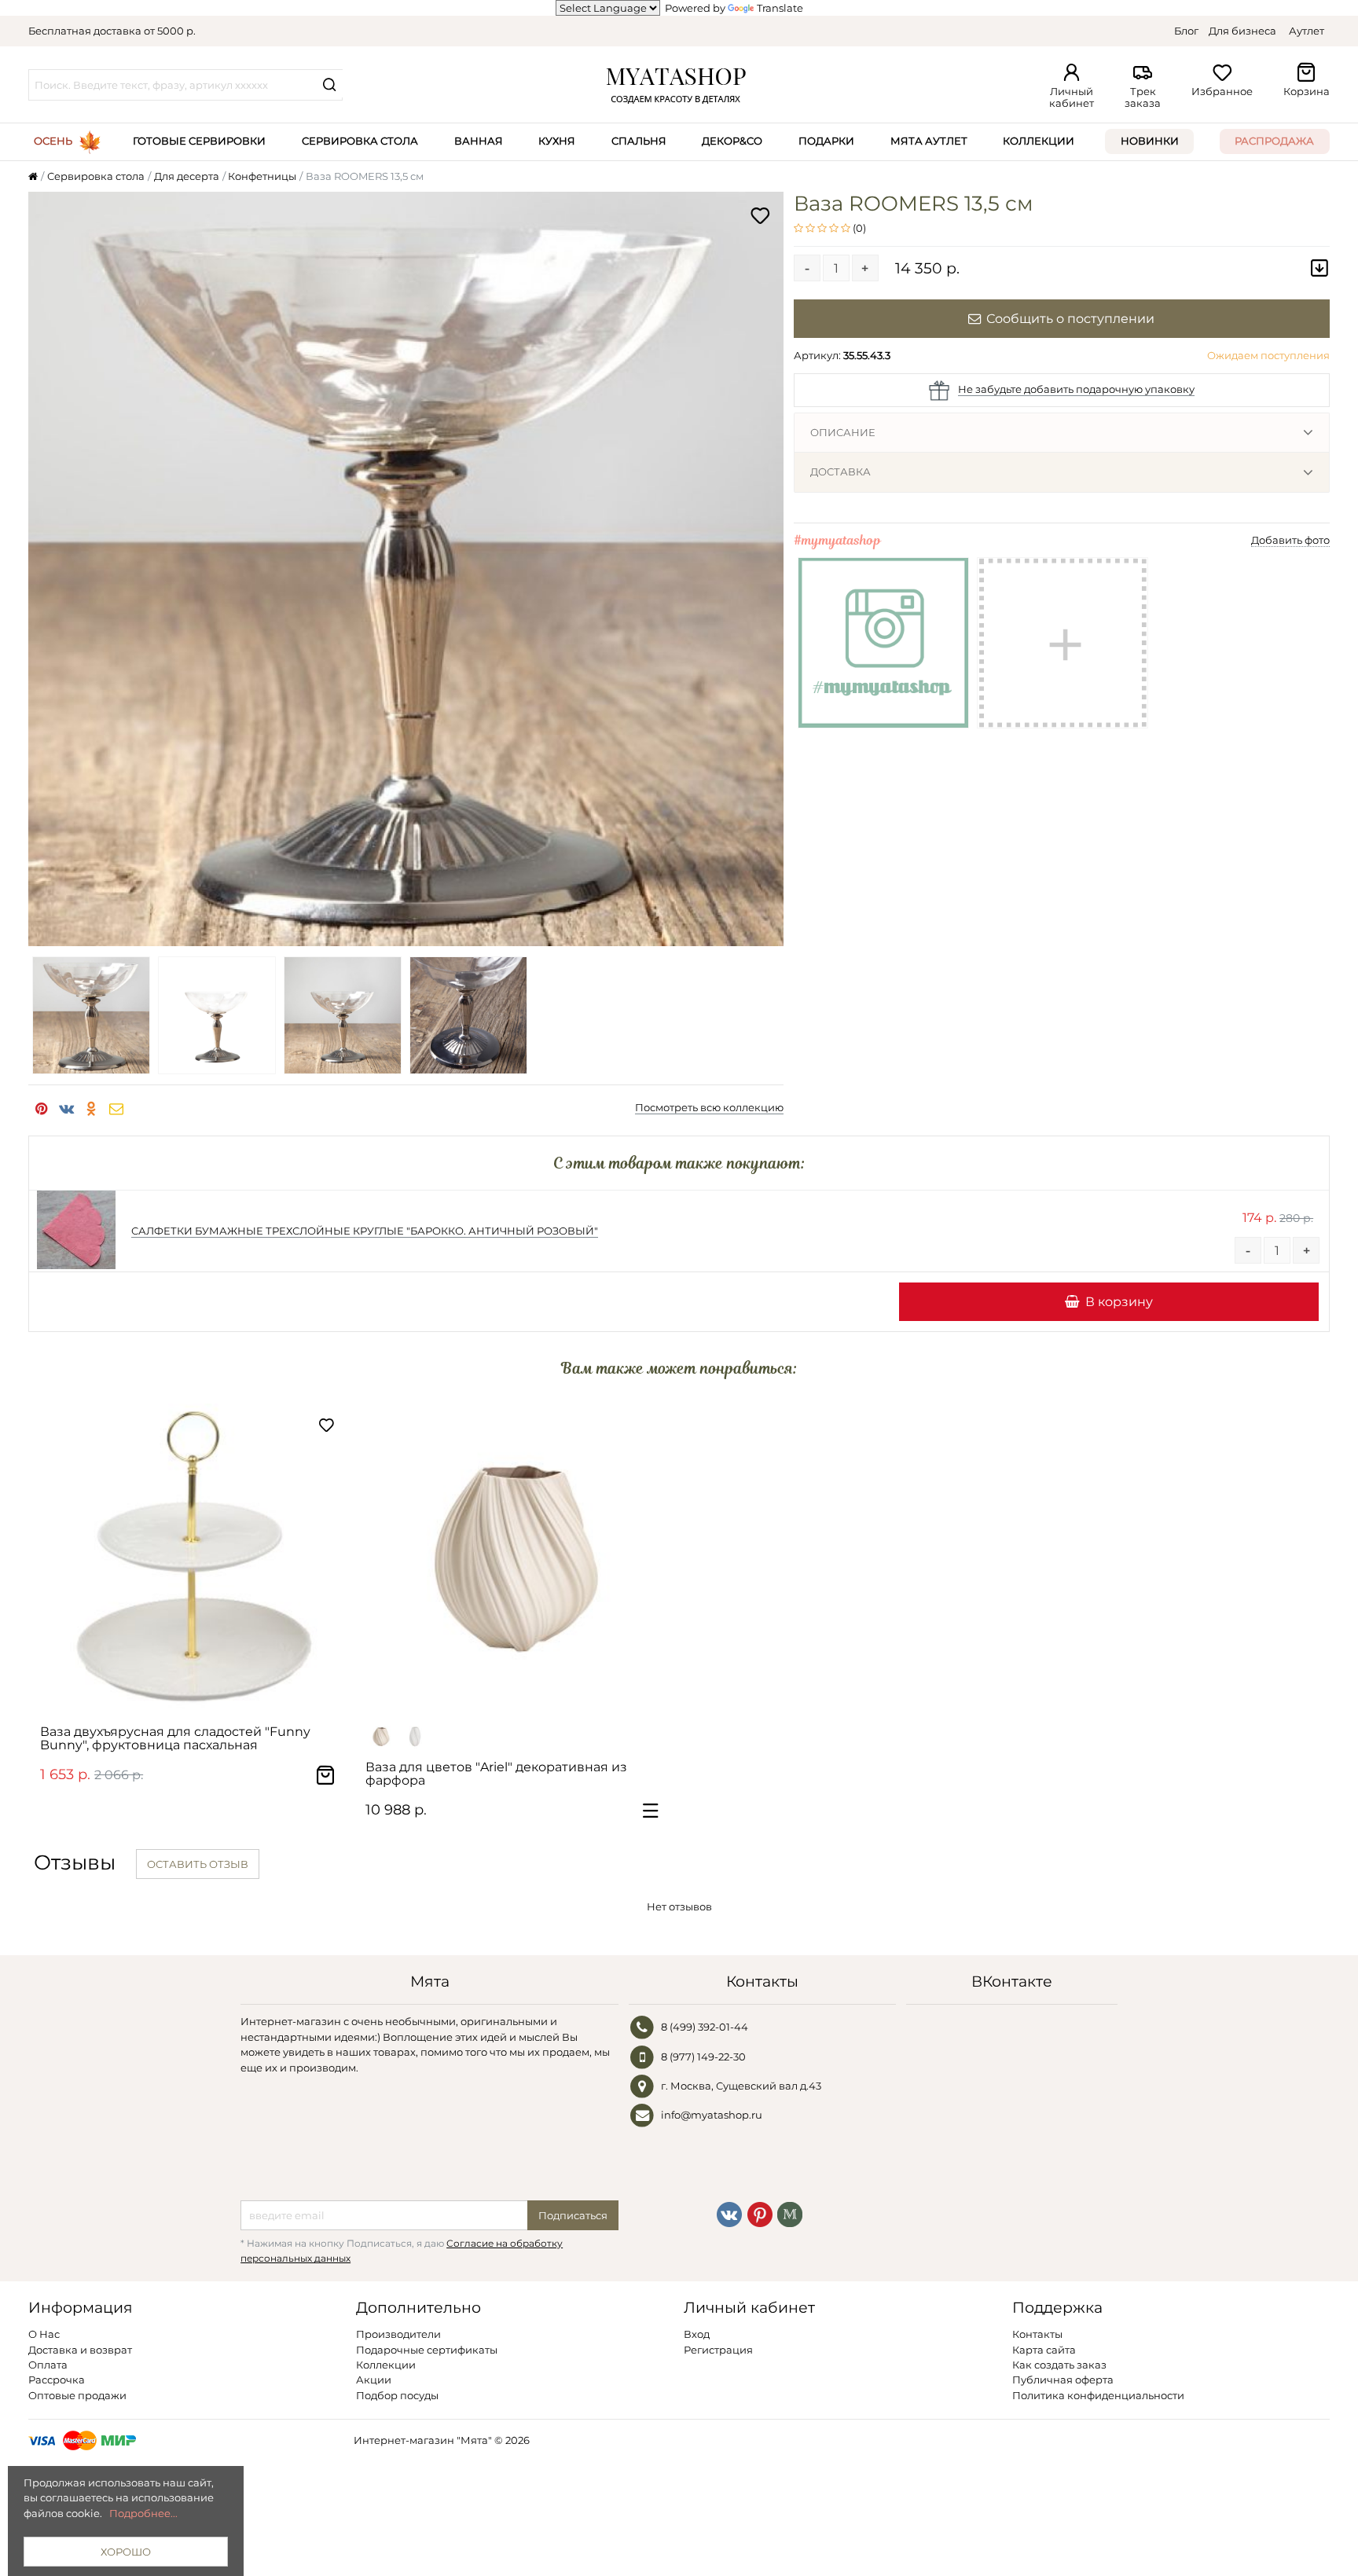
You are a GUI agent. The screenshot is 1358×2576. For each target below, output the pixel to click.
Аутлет (1307, 31)
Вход (697, 2334)
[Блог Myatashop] (790, 2214)
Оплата (48, 2365)
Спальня (639, 141)
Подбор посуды (397, 2395)
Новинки (1150, 141)
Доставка (840, 472)
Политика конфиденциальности (1098, 2395)
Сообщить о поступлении (1070, 318)
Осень (53, 141)
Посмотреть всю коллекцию (709, 1107)
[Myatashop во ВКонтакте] (729, 2214)
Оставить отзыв (198, 1864)
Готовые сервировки (199, 141)
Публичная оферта (1063, 2380)
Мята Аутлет (929, 141)
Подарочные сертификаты (427, 2350)
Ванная (479, 141)
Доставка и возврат (80, 2350)
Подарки (826, 141)
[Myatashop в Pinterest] (760, 2214)
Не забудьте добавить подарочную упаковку (1076, 389)
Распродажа (1274, 141)
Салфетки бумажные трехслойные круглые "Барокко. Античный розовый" (365, 1231)
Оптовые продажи (77, 2395)
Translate (780, 8)
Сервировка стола (360, 141)
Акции (374, 2380)
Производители (398, 2334)
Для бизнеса (1242, 31)
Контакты (1037, 2334)
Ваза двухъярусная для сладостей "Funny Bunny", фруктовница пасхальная (175, 1738)
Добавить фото (1290, 540)
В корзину (1119, 1301)
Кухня (557, 141)
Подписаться (573, 2215)
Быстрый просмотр (199, 1694)
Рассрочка (57, 2380)
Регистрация (718, 2350)
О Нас (44, 2334)
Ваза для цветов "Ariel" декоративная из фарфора (496, 1774)
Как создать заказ (1059, 2365)
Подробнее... (143, 2513)
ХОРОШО (126, 2552)
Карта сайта (1044, 2350)
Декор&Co (732, 141)
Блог (1186, 31)
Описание (843, 432)
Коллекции (1039, 141)
